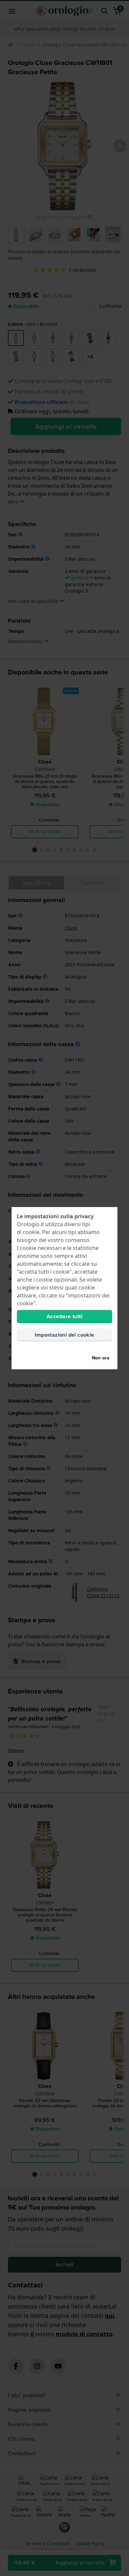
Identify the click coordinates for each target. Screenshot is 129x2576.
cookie (31, 1232)
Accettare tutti (64, 1316)
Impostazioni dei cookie (64, 1335)
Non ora (101, 1358)
